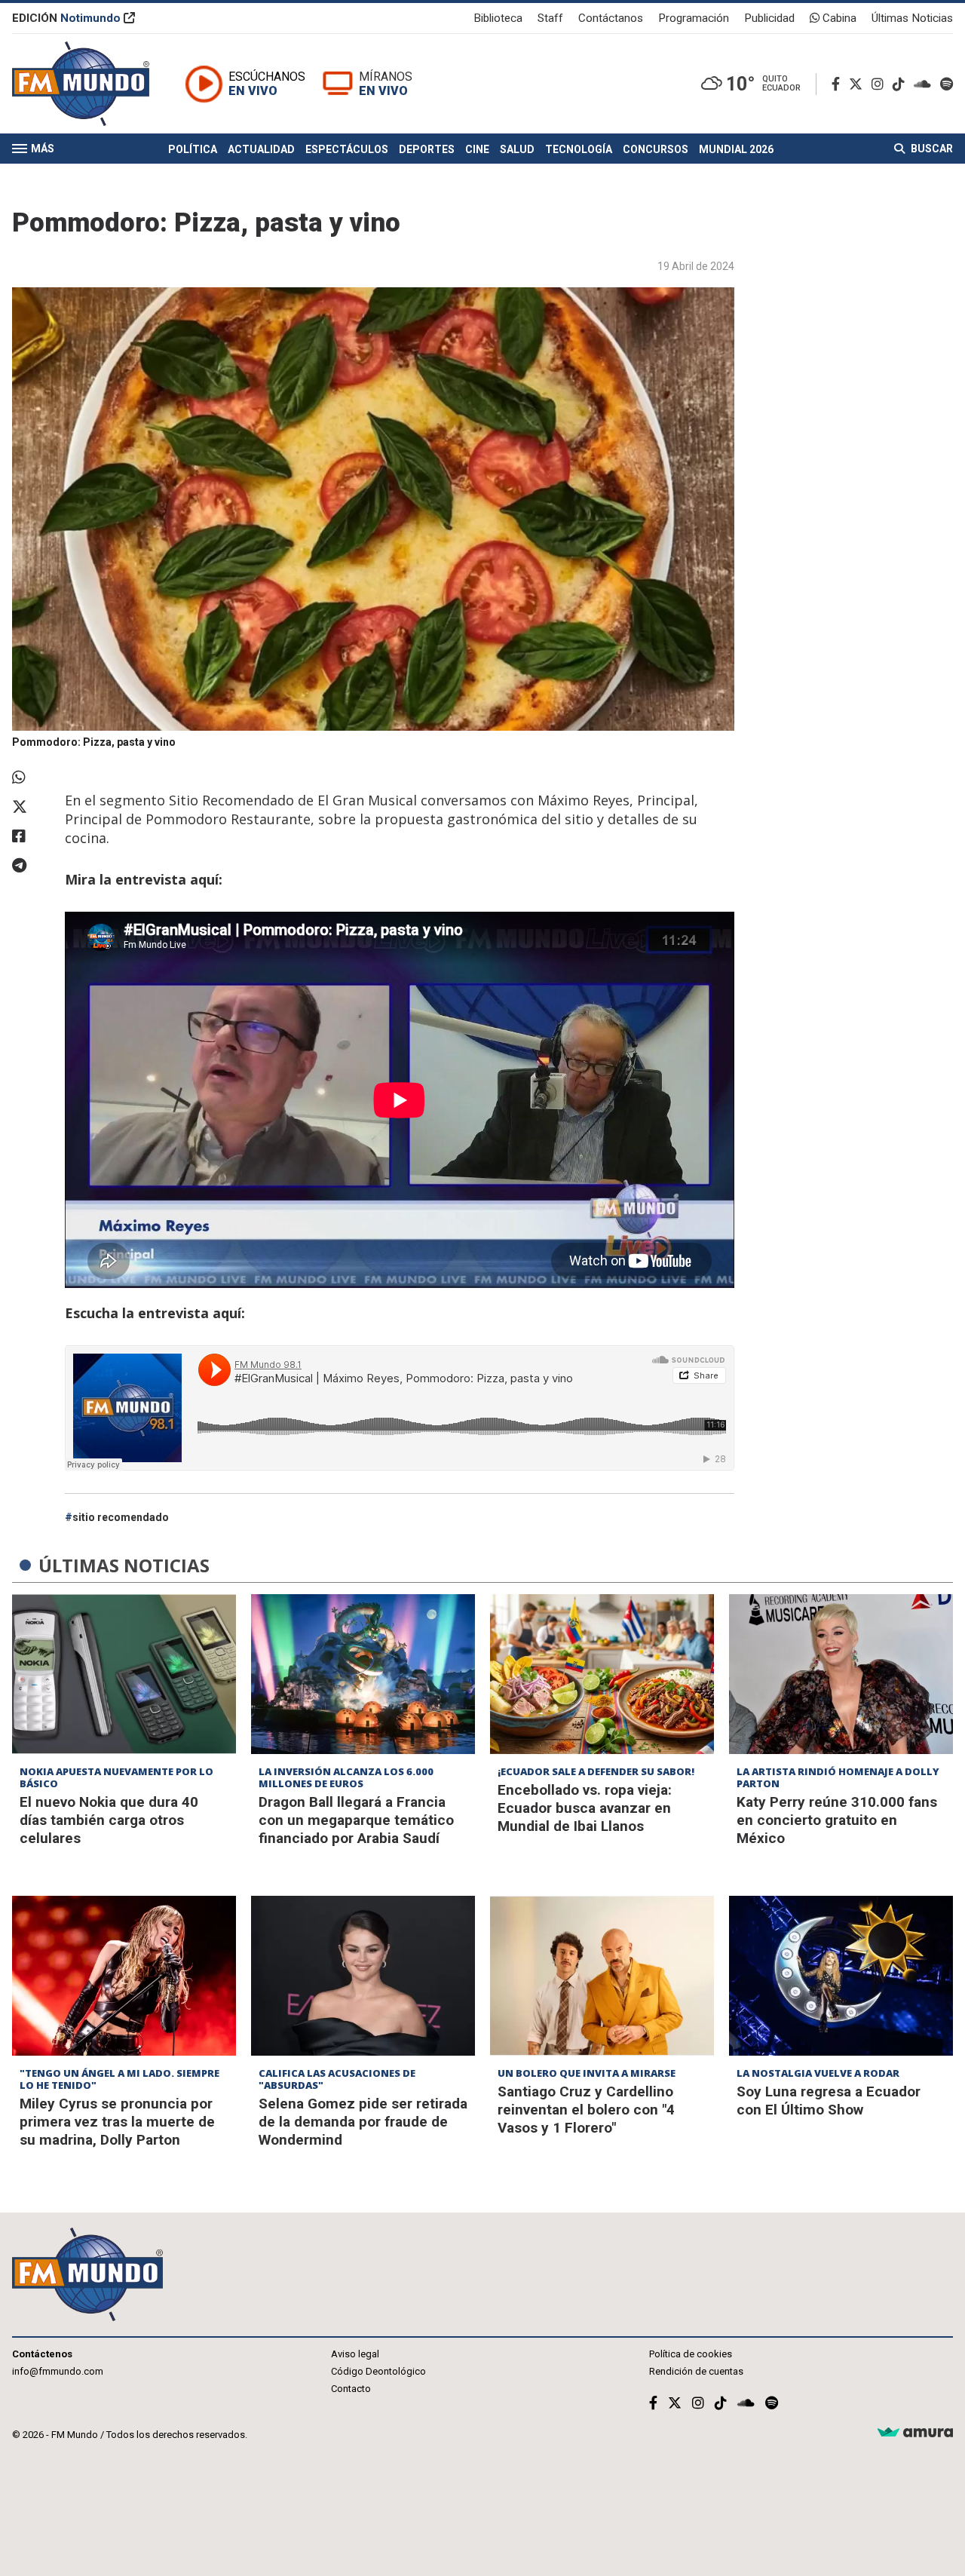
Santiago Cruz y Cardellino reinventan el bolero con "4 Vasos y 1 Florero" (586, 2110)
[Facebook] (839, 84)
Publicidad (769, 18)
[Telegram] (31, 866)
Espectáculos (347, 149)
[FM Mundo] (81, 84)
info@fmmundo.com (58, 2371)
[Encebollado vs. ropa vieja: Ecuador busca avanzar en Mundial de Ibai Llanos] (602, 1674)
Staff (550, 18)
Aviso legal (355, 2354)
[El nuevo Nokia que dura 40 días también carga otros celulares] (124, 1674)
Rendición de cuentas (696, 2371)
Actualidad (261, 149)
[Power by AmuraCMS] (915, 2433)
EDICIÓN (66, 18)
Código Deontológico (378, 2371)
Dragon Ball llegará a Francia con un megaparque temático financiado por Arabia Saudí (356, 1820)
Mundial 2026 (736, 149)
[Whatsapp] (31, 777)
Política (193, 149)
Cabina (838, 18)
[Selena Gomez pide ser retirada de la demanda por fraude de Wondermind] (363, 1976)
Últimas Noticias (912, 18)
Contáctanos (611, 18)
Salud (517, 149)
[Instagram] (881, 84)
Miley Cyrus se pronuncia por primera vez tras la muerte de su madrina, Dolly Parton (117, 2122)
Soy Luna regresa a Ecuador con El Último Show (829, 2101)
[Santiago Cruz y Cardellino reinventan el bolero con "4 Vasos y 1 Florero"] (602, 1976)
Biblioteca (498, 18)
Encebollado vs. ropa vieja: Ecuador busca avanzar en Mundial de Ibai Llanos (585, 1808)
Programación (694, 18)
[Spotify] (947, 84)
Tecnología (579, 149)
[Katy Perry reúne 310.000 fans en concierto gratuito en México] (841, 1674)
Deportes (427, 149)
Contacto (351, 2389)
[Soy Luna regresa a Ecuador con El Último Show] (841, 1976)
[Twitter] (859, 84)
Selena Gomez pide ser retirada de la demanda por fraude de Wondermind (363, 2122)
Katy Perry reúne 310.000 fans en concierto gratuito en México (837, 1820)
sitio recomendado (121, 1517)
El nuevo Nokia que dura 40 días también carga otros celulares (109, 1820)
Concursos (656, 149)
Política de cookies (691, 2354)
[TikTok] (902, 84)
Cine (477, 149)
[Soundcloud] (925, 84)
